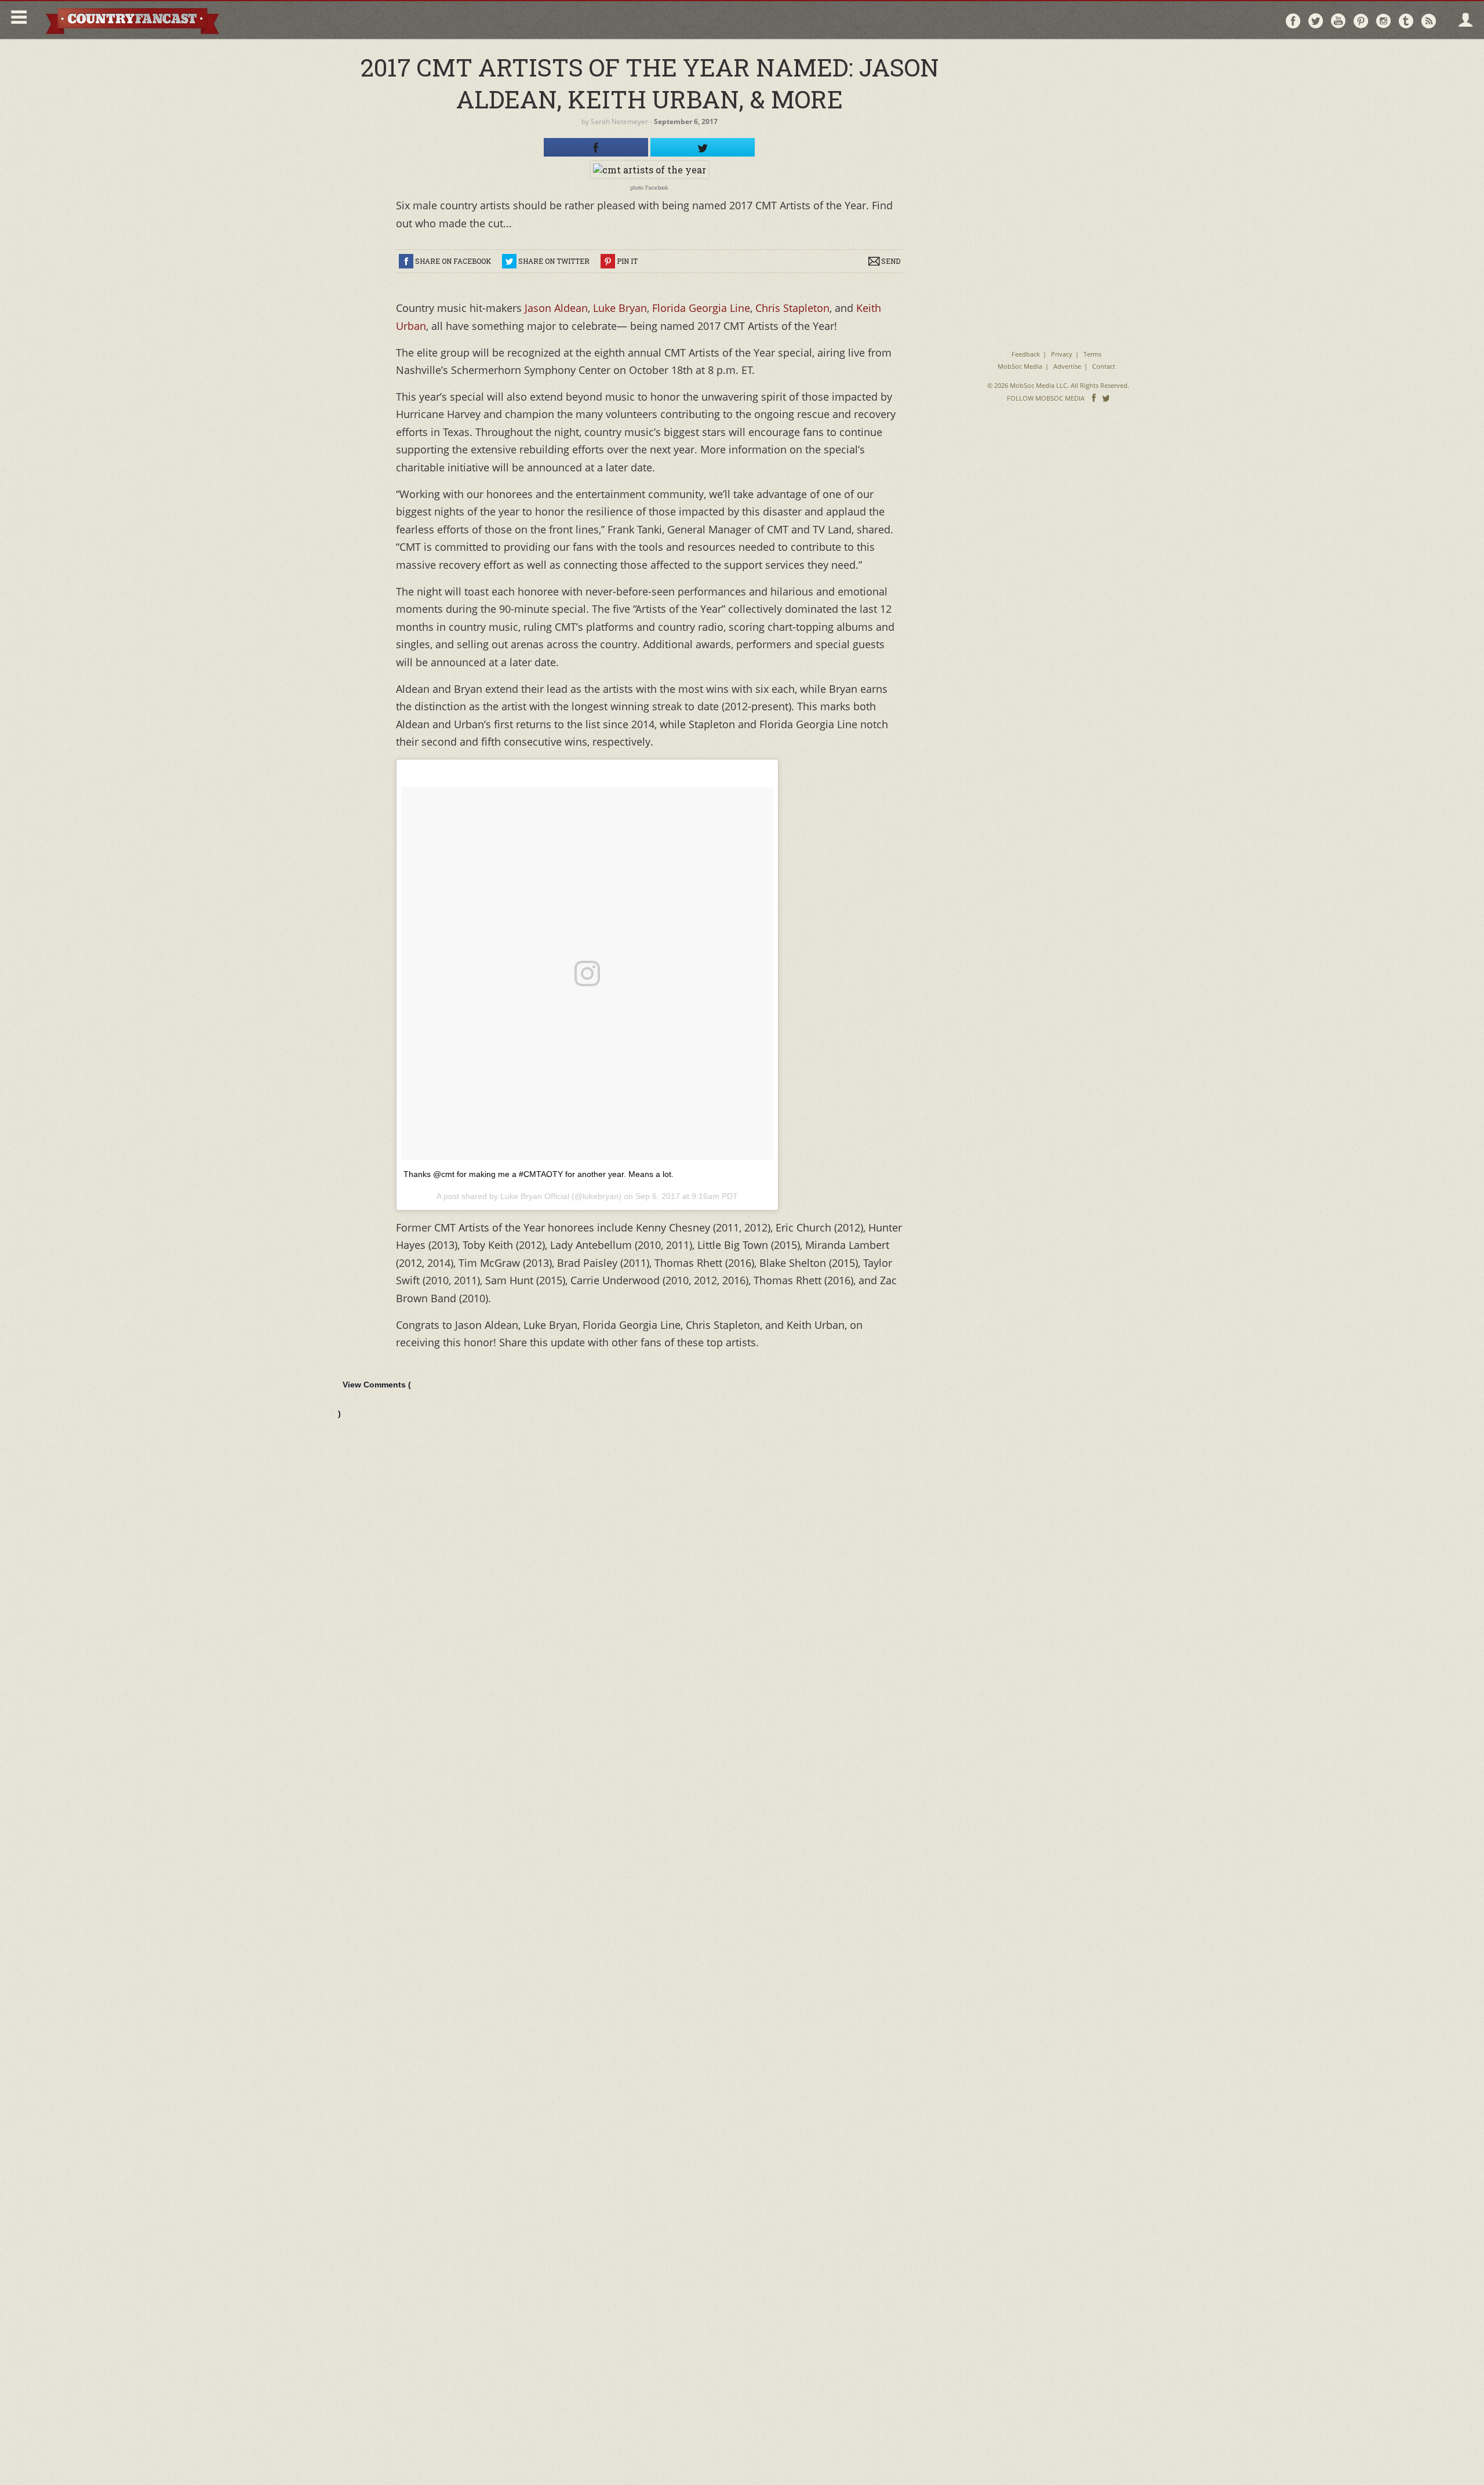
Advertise (1067, 366)
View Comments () (374, 1399)
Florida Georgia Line (700, 308)
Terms (1092, 354)
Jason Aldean (556, 308)
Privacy (1062, 354)
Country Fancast (131, 20)
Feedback (1026, 354)
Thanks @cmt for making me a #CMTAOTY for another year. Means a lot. (539, 1174)
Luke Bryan (620, 308)
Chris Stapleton (792, 308)
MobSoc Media (1020, 366)
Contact (1104, 366)
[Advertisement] (1058, 122)
